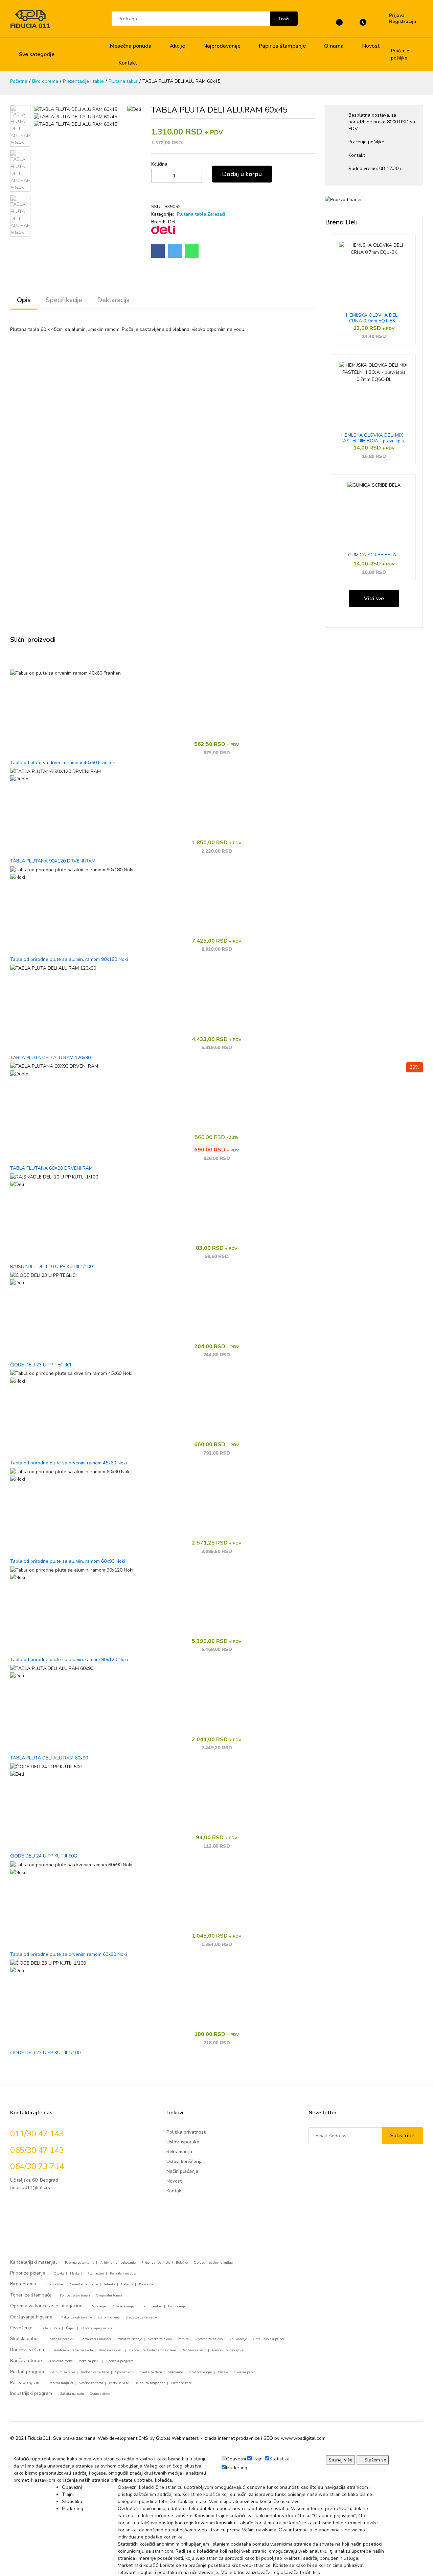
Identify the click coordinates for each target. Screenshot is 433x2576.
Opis (24, 300)
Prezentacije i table (83, 81)
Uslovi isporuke (183, 2142)
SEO (268, 2438)
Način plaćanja (182, 2171)
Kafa (57, 2328)
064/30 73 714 (37, 2166)
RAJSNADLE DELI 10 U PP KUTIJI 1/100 (51, 1267)
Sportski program (120, 2361)
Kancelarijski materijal (33, 2262)
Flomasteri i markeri (95, 2339)
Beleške (182, 2263)
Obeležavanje (123, 2306)
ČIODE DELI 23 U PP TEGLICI (41, 1365)
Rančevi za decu (111, 2350)
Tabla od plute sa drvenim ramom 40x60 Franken (63, 763)
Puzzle (223, 2372)
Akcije (177, 46)
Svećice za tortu (91, 2383)
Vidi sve (374, 599)
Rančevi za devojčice (228, 2350)
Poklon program (27, 2372)
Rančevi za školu (28, 2350)
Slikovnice (175, 2372)
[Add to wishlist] (282, 176)
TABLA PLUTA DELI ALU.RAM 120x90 (50, 1058)
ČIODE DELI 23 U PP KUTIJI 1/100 (45, 2053)
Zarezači (216, 214)
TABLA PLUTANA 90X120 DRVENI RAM (53, 861)
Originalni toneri (109, 2295)
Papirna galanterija (80, 2263)
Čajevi (71, 2328)
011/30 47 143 (37, 2134)
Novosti (371, 46)
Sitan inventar (151, 2306)
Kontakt (128, 63)
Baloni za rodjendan (150, 2383)
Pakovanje (99, 2306)
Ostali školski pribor (269, 2339)
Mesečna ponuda (131, 46)
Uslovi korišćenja (185, 2161)
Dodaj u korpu (242, 174)
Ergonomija (177, 2306)
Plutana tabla (123, 81)
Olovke (59, 2274)
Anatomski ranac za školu (73, 2350)
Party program (25, 2383)
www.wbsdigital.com (303, 2438)
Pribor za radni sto (156, 2263)
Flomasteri (96, 2274)
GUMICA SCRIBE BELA (372, 555)
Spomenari (123, 2372)
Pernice (183, 2339)
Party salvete (119, 2383)
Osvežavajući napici (97, 2328)
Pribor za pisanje (28, 2273)
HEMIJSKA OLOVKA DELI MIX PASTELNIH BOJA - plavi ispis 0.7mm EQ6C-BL (372, 438)
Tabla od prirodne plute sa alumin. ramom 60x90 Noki (68, 1562)
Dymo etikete (100, 2394)
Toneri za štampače (31, 2295)
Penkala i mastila (123, 2274)
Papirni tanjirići (61, 2383)
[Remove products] (152, 176)
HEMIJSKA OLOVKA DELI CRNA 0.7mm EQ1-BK (372, 318)
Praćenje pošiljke (400, 54)
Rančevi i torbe (26, 2361)
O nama (334, 46)
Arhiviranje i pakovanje (118, 2263)
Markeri (76, 2274)
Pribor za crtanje (129, 2339)
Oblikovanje (238, 2339)
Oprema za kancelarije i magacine (46, 2306)
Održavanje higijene (31, 2317)
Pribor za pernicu (61, 2339)
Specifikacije (64, 300)
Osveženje (21, 2328)
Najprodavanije (222, 46)
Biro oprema (45, 81)
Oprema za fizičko (209, 2339)
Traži (284, 19)
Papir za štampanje (282, 46)
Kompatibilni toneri (75, 2295)
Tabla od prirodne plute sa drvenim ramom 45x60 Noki (69, 1463)
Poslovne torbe (61, 2361)
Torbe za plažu (89, 2361)
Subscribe (402, 2136)
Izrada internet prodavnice (232, 2438)
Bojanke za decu (150, 2372)
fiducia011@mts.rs (30, 2188)
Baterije (127, 2284)
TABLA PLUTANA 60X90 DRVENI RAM (51, 1169)
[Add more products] (195, 176)
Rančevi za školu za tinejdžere (153, 2350)
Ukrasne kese (181, 2383)
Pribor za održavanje (76, 2317)
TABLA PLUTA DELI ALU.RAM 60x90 (49, 1758)
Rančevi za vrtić (194, 2350)
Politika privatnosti (186, 2132)
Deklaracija (113, 300)
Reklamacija (179, 2152)
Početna (19, 81)
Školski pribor (25, 2339)
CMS (143, 2438)
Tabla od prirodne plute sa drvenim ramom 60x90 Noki (69, 1955)
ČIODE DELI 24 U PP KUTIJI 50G (44, 1856)
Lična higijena (109, 2317)
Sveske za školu (160, 2339)
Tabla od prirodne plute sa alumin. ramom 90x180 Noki (69, 960)
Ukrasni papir (244, 2372)
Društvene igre (200, 2372)
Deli (172, 222)
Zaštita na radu (72, 2394)
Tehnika (110, 2284)
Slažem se (375, 2460)
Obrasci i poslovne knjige (213, 2263)
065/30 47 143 (37, 2150)
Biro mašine (54, 2284)
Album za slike (64, 2372)
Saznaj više (340, 2460)
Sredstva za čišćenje (141, 2317)
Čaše (44, 2328)
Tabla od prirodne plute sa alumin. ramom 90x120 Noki (69, 1660)
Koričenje (146, 2284)
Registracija (403, 22)
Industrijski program (31, 2393)
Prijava (397, 16)
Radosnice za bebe (95, 2372)
